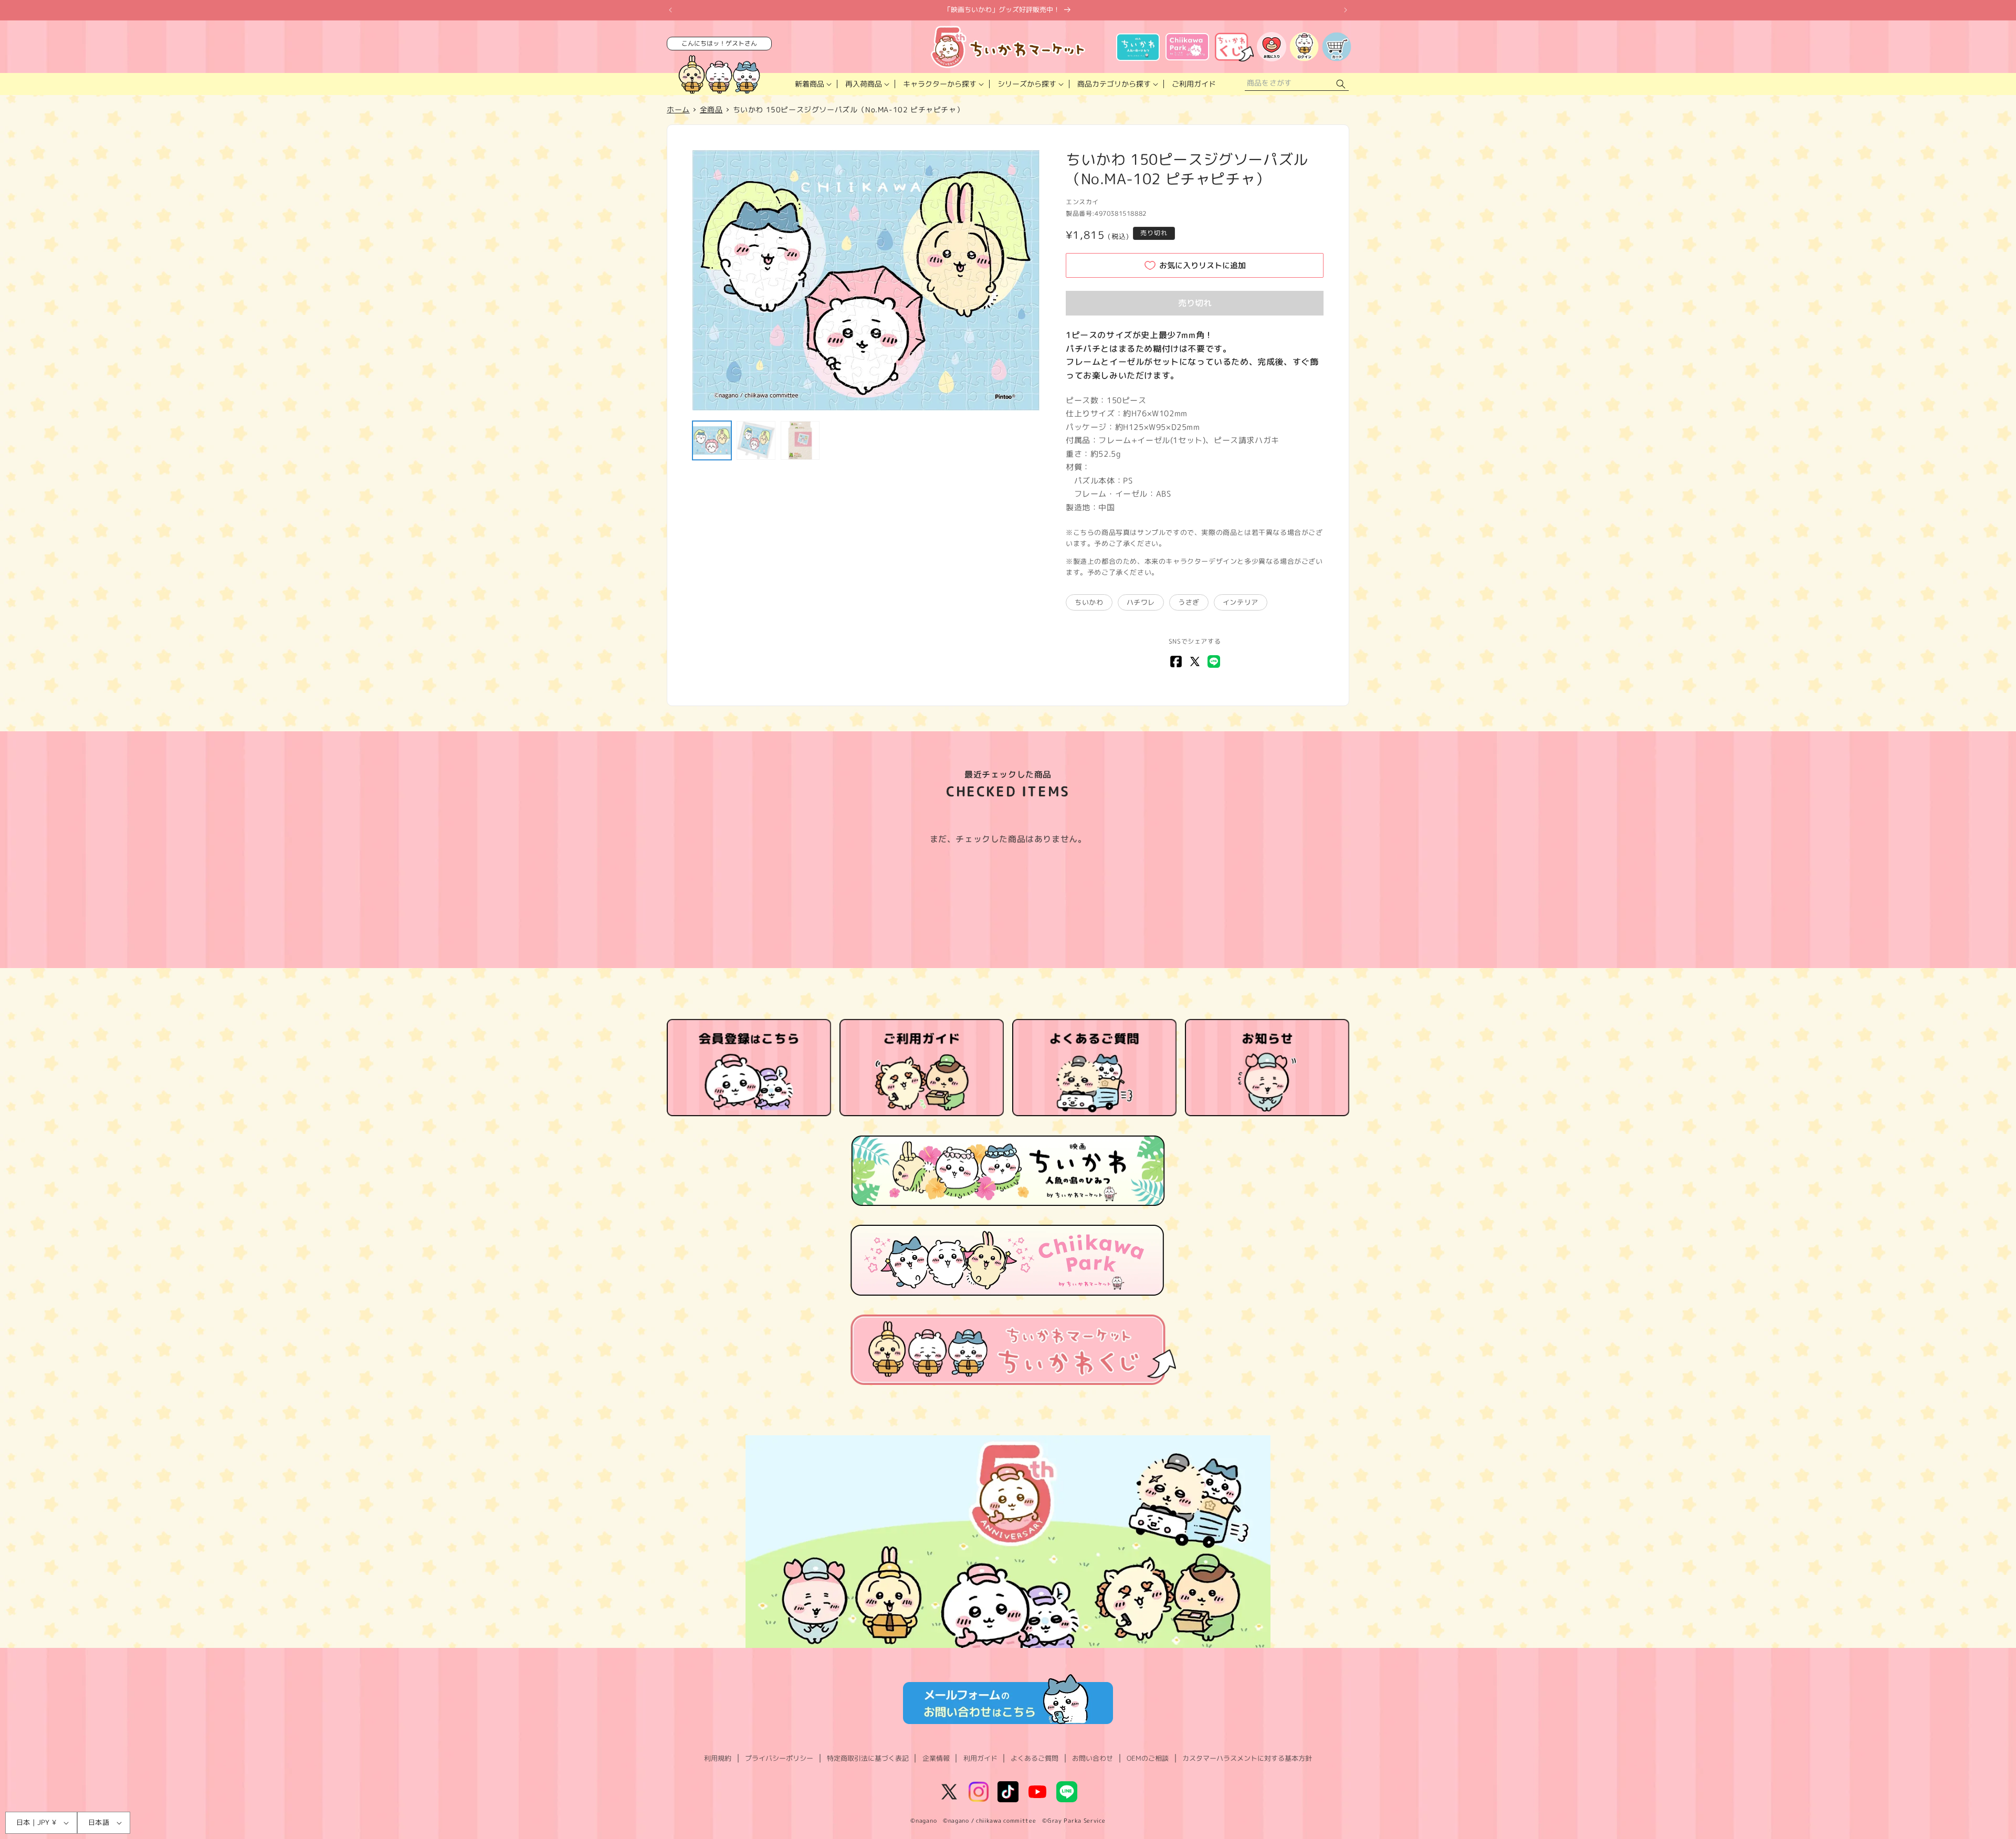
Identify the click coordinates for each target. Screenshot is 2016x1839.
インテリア (1241, 602)
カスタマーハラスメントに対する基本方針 (1247, 1758)
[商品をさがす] (1341, 84)
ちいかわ (1089, 602)
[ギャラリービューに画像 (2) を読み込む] (756, 440)
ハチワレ (1141, 602)
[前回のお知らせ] (670, 10)
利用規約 (718, 1758)
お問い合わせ (1093, 1758)
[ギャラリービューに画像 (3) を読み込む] (800, 440)
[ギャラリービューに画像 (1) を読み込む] (712, 440)
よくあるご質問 (1035, 1758)
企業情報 (936, 1758)
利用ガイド (980, 1758)
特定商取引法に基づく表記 (868, 1758)
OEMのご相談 (1148, 1758)
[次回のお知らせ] (1346, 10)
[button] (812, 84)
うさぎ (1189, 602)
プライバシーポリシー (779, 1758)
